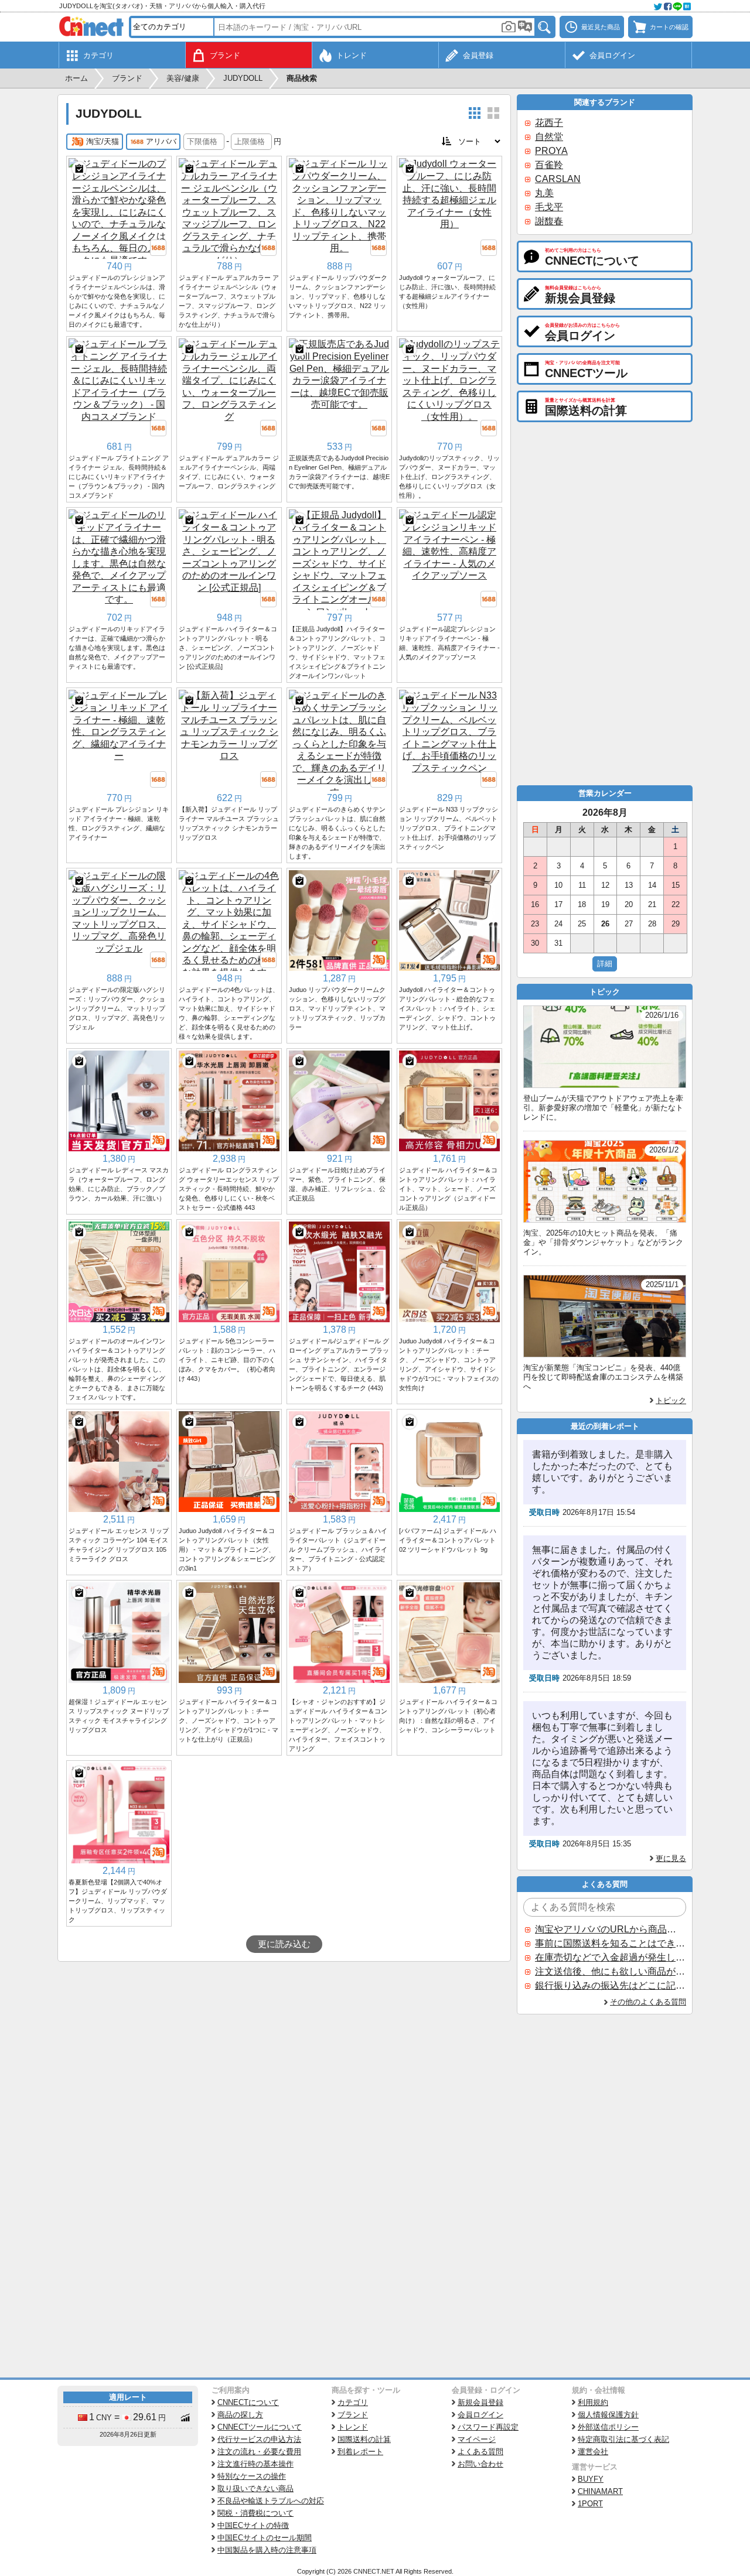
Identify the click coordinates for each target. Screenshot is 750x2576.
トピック (671, 1400)
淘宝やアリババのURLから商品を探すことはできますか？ (610, 1929)
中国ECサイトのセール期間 (265, 2538)
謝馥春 (549, 221)
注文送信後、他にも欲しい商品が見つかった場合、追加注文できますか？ (610, 1971)
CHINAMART (600, 2491)
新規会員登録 (480, 2402)
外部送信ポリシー (608, 2427)
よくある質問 (480, 2452)
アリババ (161, 141)
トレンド (353, 2427)
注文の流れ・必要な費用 (259, 2452)
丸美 (544, 193)
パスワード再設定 (488, 2427)
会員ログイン (480, 2415)
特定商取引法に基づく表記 (623, 2439)
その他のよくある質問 (648, 2002)
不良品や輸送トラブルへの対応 (271, 2501)
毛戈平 (549, 207)
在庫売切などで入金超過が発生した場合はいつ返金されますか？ (610, 1957)
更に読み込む (284, 1944)
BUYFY (591, 2479)
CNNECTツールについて (260, 2427)
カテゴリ (353, 2402)
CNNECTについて (248, 2402)
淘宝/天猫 (103, 141)
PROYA (551, 151)
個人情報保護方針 (608, 2415)
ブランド (353, 2415)
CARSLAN (558, 179)
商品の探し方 (240, 2415)
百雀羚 (549, 165)
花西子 (549, 123)
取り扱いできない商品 (255, 2488)
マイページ (477, 2439)
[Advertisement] (284, 2050)
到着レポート (360, 2452)
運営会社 (593, 2452)
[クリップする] (79, 169)
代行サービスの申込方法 (259, 2439)
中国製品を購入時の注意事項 (267, 2550)
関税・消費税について (255, 2513)
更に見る (671, 1858)
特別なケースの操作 (252, 2476)
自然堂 (549, 137)
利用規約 (593, 2402)
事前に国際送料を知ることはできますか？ (610, 1943)
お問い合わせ (480, 2464)
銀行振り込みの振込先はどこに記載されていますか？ (610, 1985)
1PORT (590, 2504)
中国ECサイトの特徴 (253, 2525)
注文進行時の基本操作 (255, 2464)
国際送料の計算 (364, 2439)
